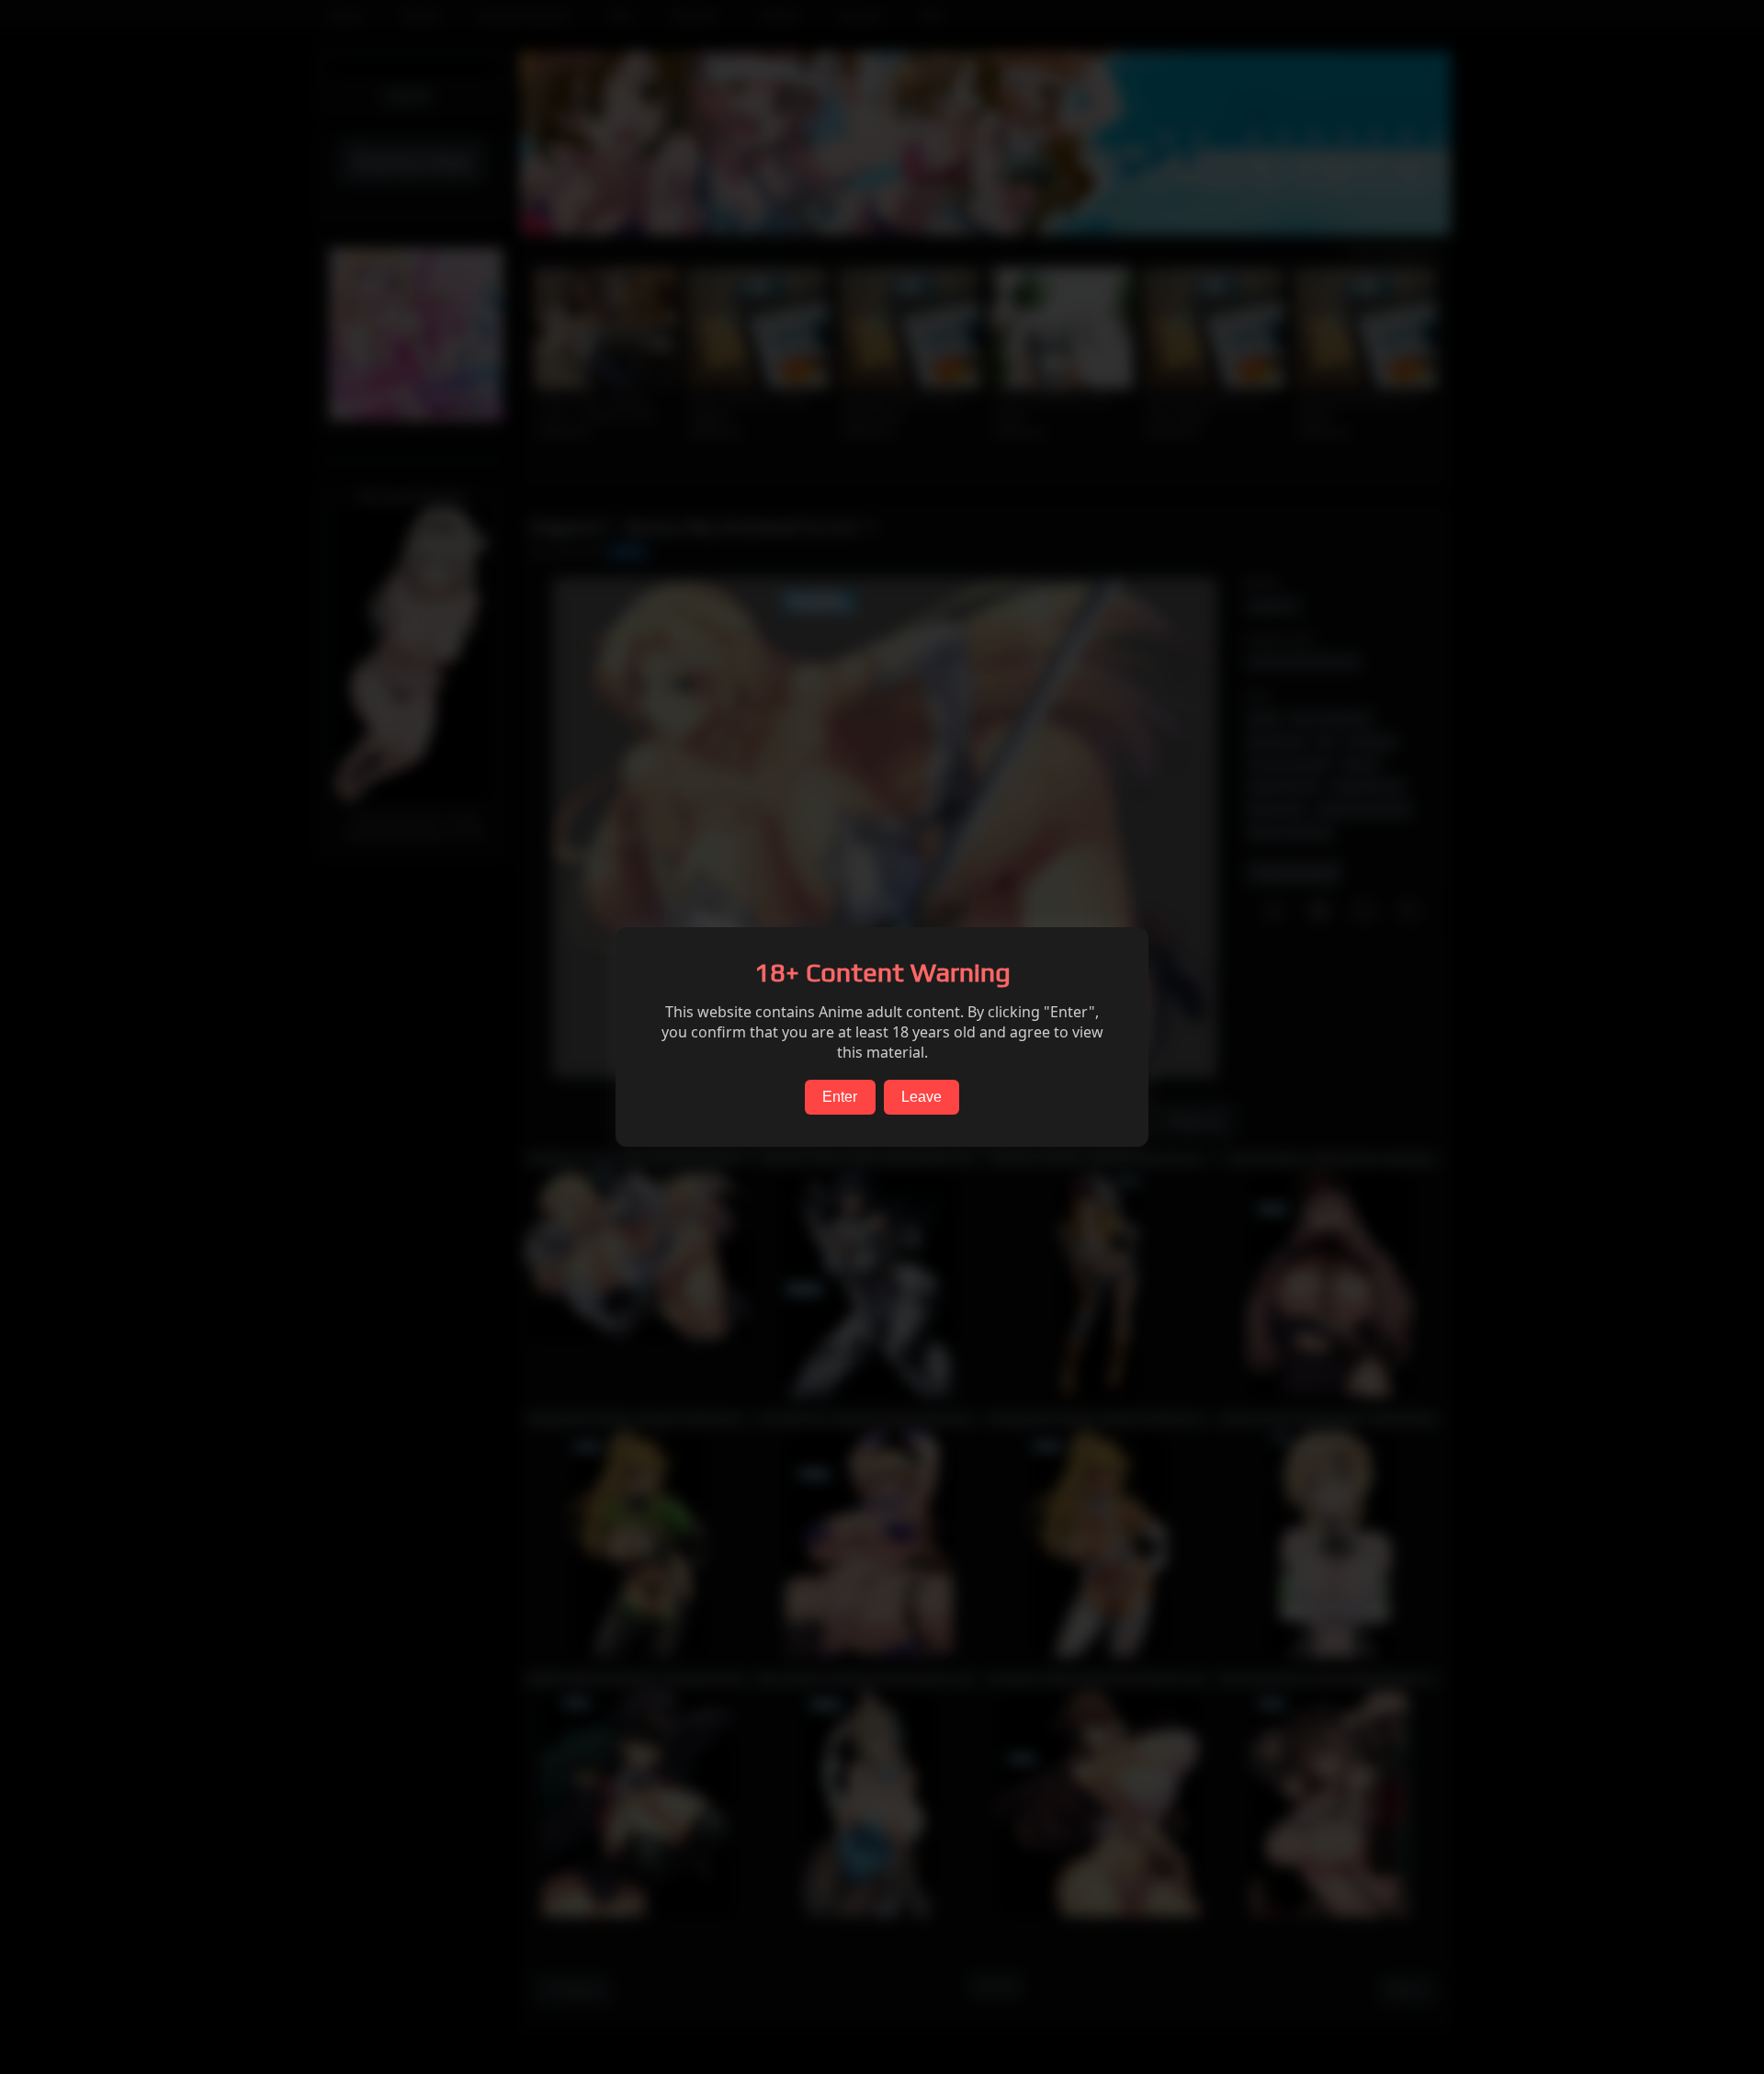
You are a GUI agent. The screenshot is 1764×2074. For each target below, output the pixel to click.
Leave (922, 1097)
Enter (840, 1097)
